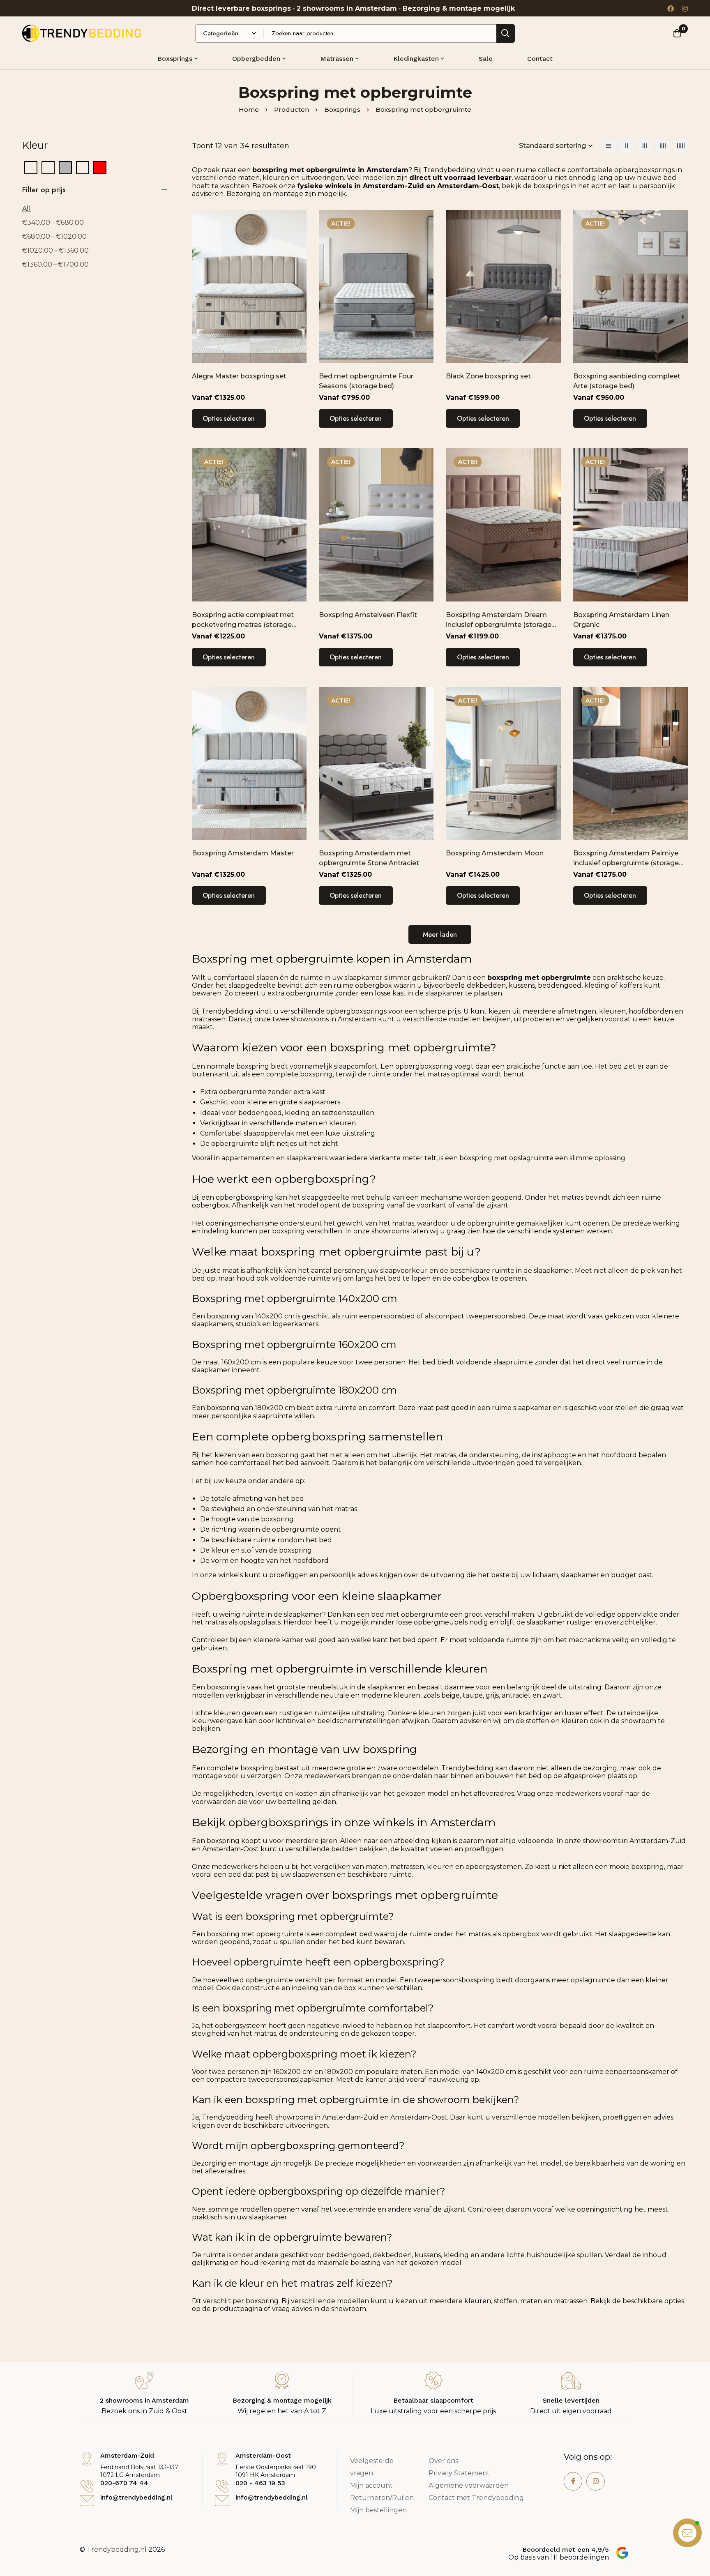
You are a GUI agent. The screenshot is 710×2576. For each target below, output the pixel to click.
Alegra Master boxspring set (239, 376)
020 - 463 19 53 (260, 2483)
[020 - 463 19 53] (222, 2486)
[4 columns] (663, 146)
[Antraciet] (31, 167)
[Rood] (100, 167)
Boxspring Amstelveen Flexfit (368, 615)
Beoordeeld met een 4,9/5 (566, 2550)
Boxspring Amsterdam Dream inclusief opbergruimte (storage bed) (499, 625)
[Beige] (48, 167)
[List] (609, 146)
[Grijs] (65, 167)
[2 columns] (627, 146)
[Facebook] (671, 8)
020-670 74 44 (124, 2483)
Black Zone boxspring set (488, 376)
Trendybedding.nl (117, 2550)
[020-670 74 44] (87, 2486)
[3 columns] (645, 146)
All (27, 209)
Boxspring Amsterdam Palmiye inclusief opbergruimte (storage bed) (626, 863)
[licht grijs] (83, 167)
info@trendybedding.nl (136, 2497)
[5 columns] (681, 146)
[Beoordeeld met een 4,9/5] (622, 2553)
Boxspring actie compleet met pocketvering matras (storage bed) (243, 625)
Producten (292, 109)
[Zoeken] (506, 33)
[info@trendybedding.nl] (87, 2501)
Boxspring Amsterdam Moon (495, 853)
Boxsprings (342, 109)
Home (249, 109)
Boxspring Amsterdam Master (243, 853)
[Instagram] (685, 8)
